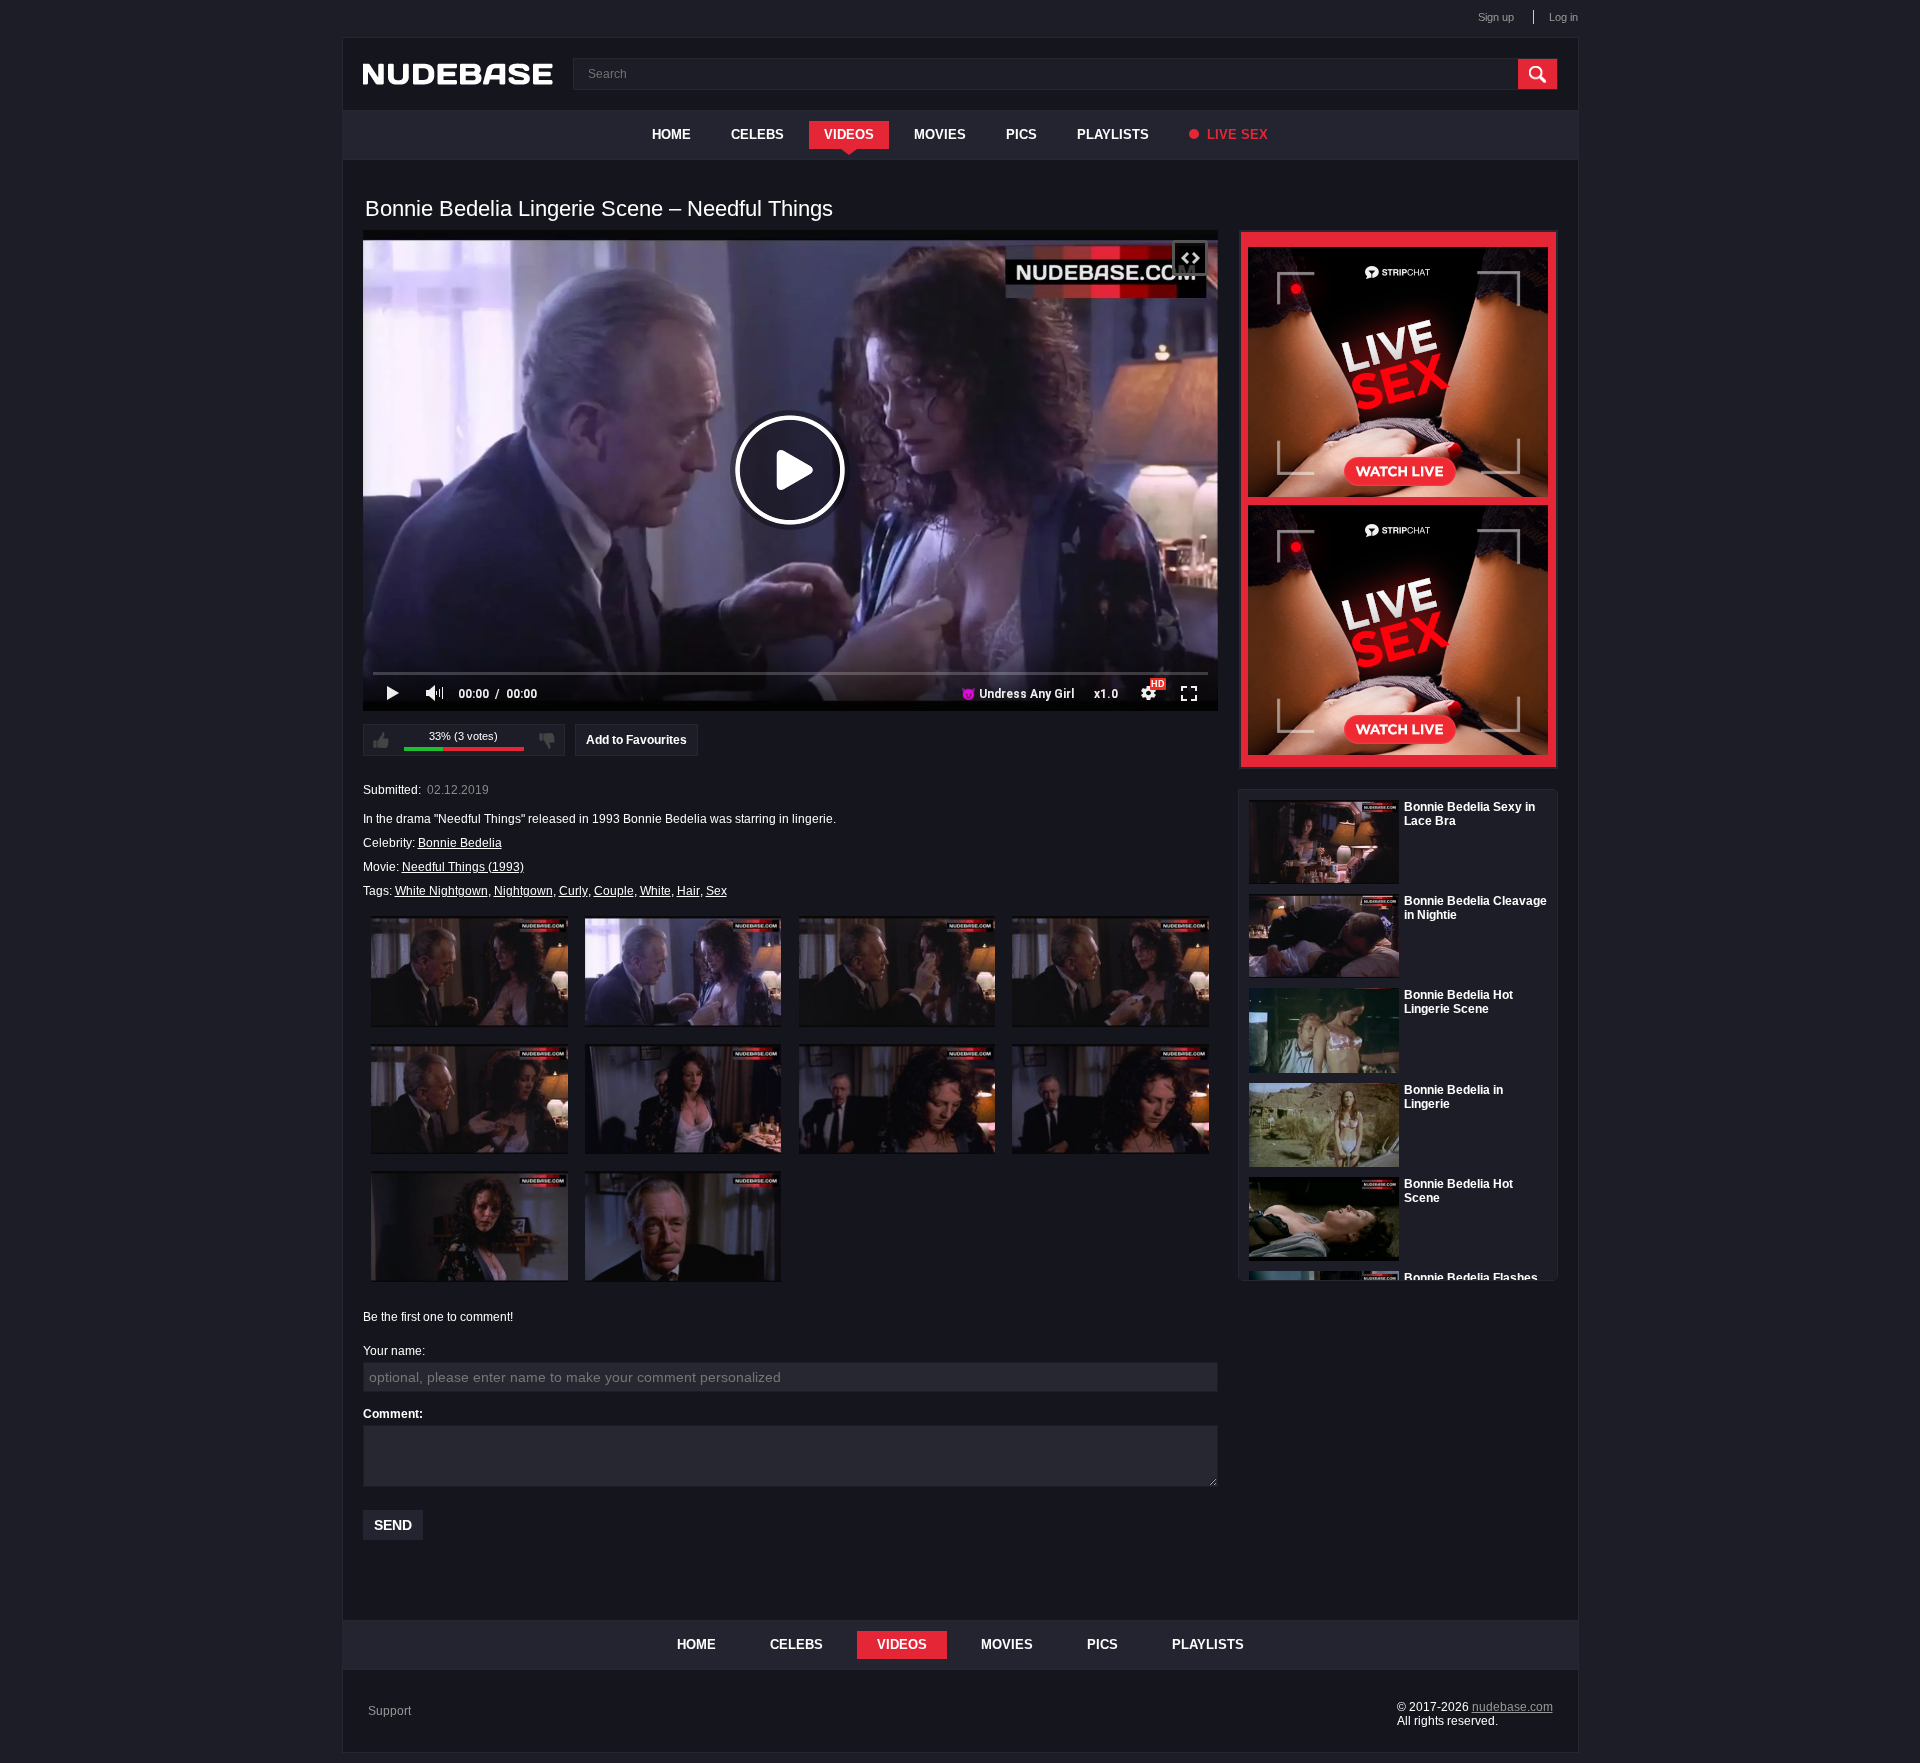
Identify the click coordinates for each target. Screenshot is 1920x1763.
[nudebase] (458, 74)
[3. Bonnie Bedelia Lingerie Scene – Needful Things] (897, 971)
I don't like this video (547, 740)
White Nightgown (441, 891)
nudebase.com (1512, 1707)
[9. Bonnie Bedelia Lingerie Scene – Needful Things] (469, 1226)
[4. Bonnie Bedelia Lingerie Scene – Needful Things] (1110, 971)
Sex (716, 891)
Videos (849, 134)
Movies (940, 134)
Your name (392, 1351)
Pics (1021, 134)
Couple (614, 891)
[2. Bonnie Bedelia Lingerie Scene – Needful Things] (683, 971)
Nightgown (523, 891)
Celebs (757, 134)
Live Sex (1235, 134)
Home (671, 134)
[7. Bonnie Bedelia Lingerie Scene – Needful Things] (897, 1099)
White (655, 891)
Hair (688, 891)
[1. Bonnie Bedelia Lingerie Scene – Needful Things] (469, 971)
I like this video (381, 740)
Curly (573, 891)
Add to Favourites (636, 740)
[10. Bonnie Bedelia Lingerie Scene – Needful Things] (683, 1226)
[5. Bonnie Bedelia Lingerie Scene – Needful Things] (469, 1099)
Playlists (1113, 134)
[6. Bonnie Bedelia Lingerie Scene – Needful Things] (683, 1099)
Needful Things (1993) (463, 867)
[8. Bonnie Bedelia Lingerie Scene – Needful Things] (1110, 1099)
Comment (391, 1414)
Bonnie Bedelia (460, 843)
